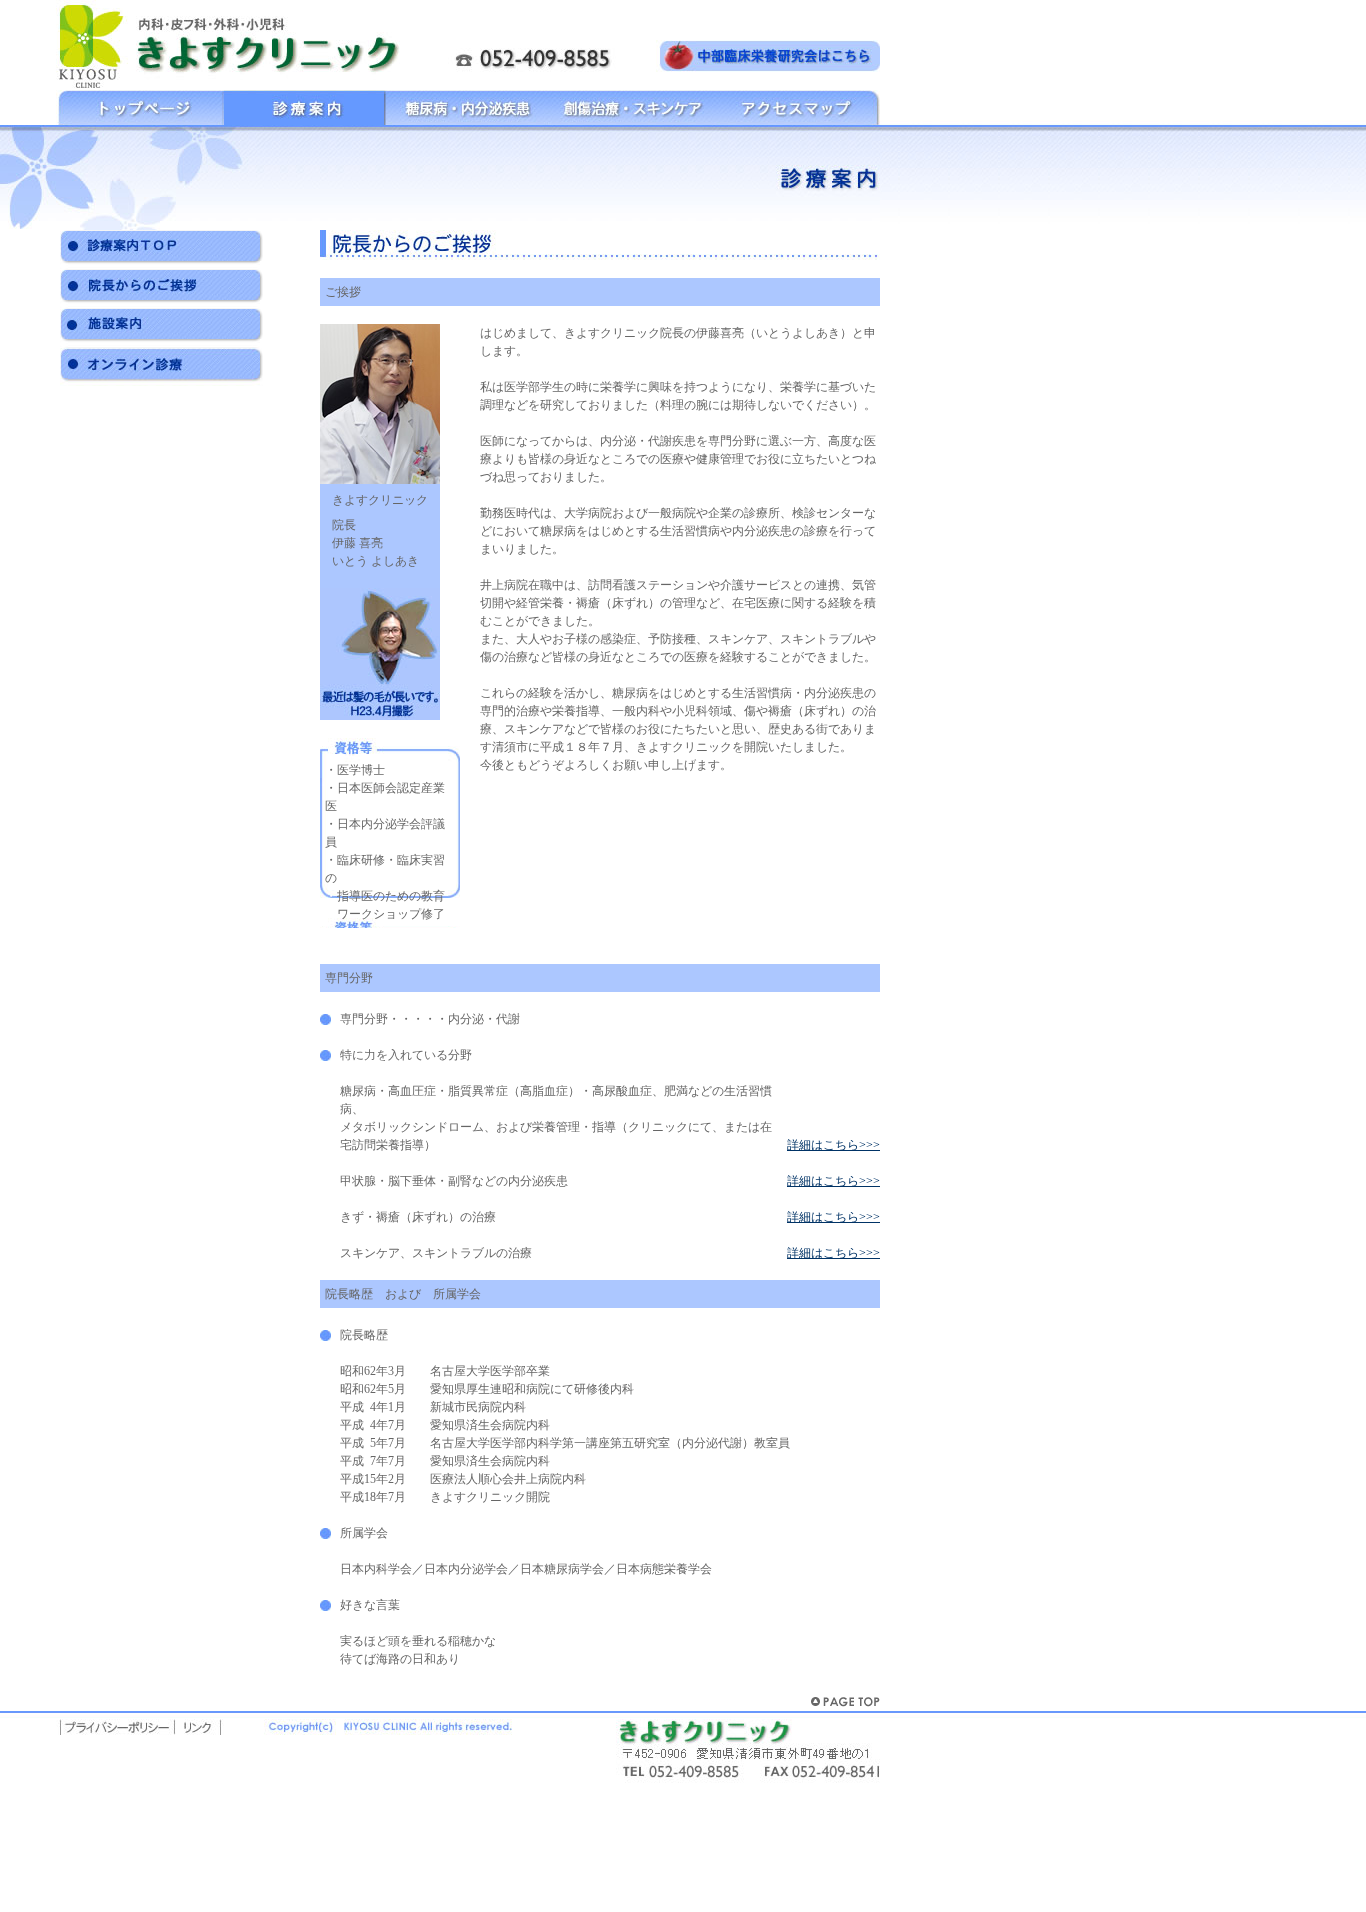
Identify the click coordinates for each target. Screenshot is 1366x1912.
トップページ (140, 107)
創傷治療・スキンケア (632, 107)
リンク (197, 1723)
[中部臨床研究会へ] (770, 55)
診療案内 (304, 107)
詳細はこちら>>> (833, 1145)
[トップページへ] (235, 46)
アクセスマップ (796, 107)
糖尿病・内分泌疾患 (468, 107)
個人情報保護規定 (117, 1723)
